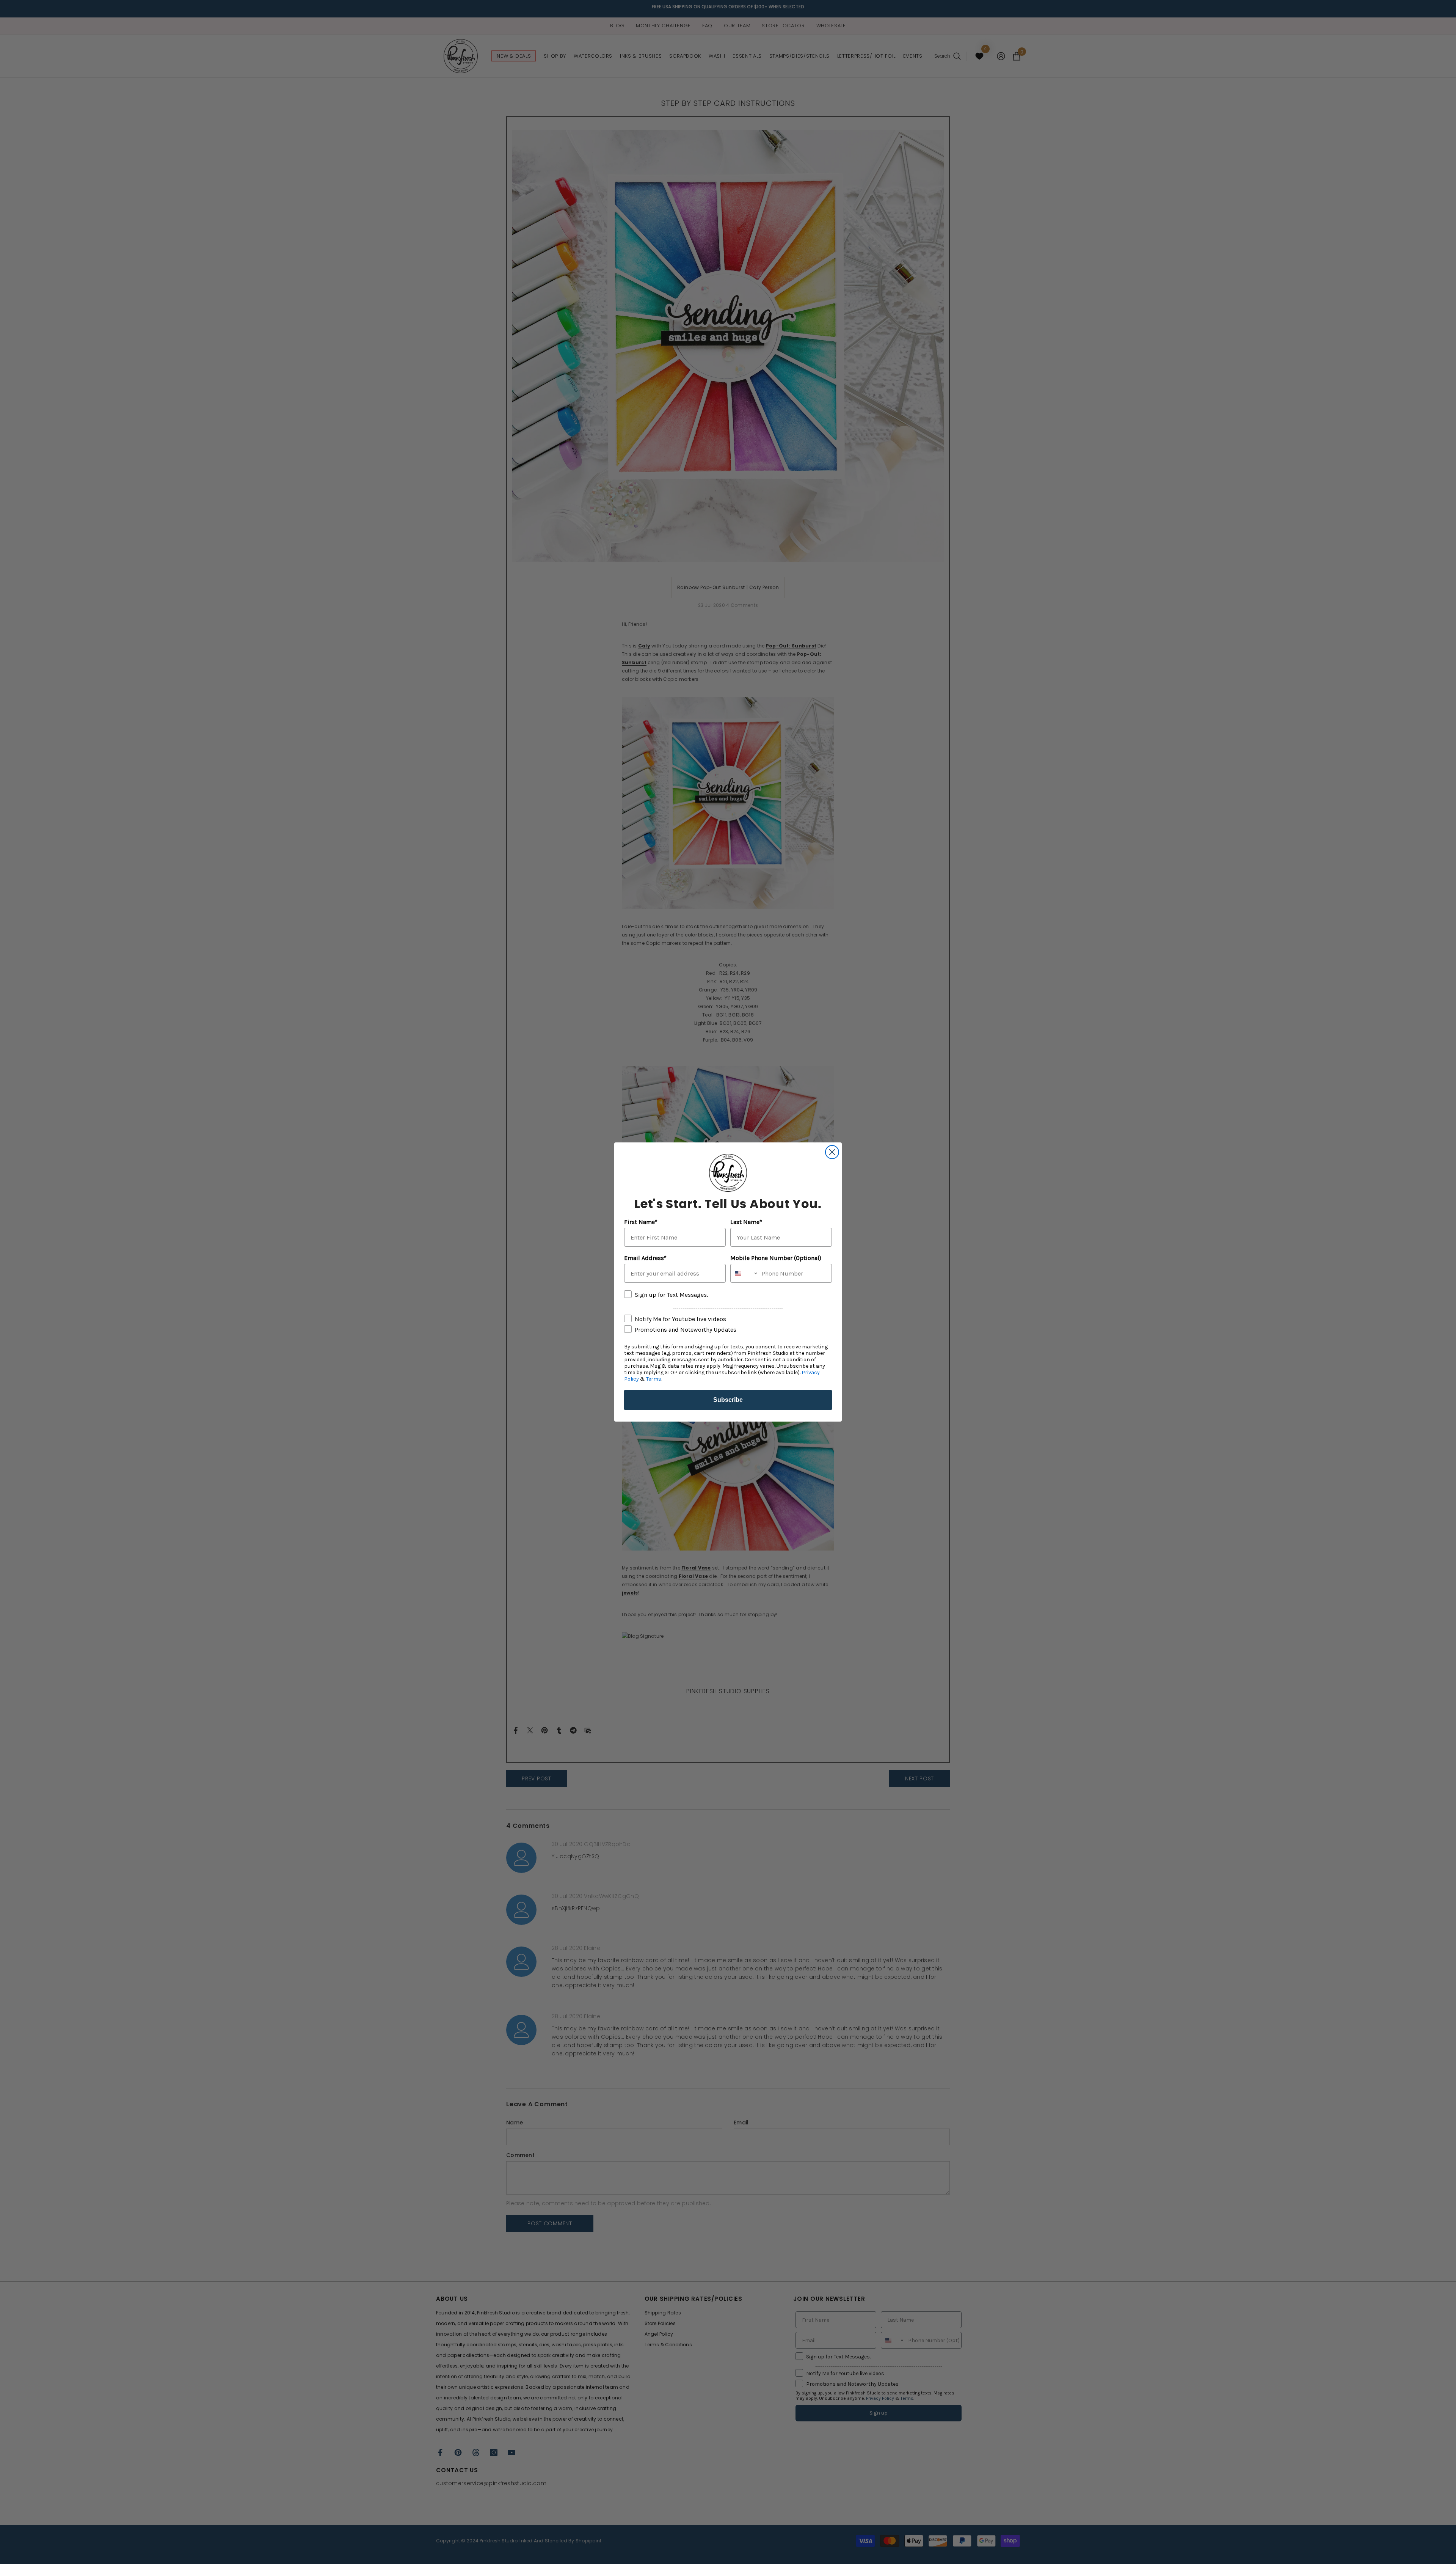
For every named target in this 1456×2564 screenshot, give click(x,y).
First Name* (641, 1222)
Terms (654, 1379)
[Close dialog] (832, 1152)
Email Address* (645, 1258)
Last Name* (746, 1222)
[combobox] (744, 1273)
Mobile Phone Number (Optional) (776, 1258)
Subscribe (728, 1400)
